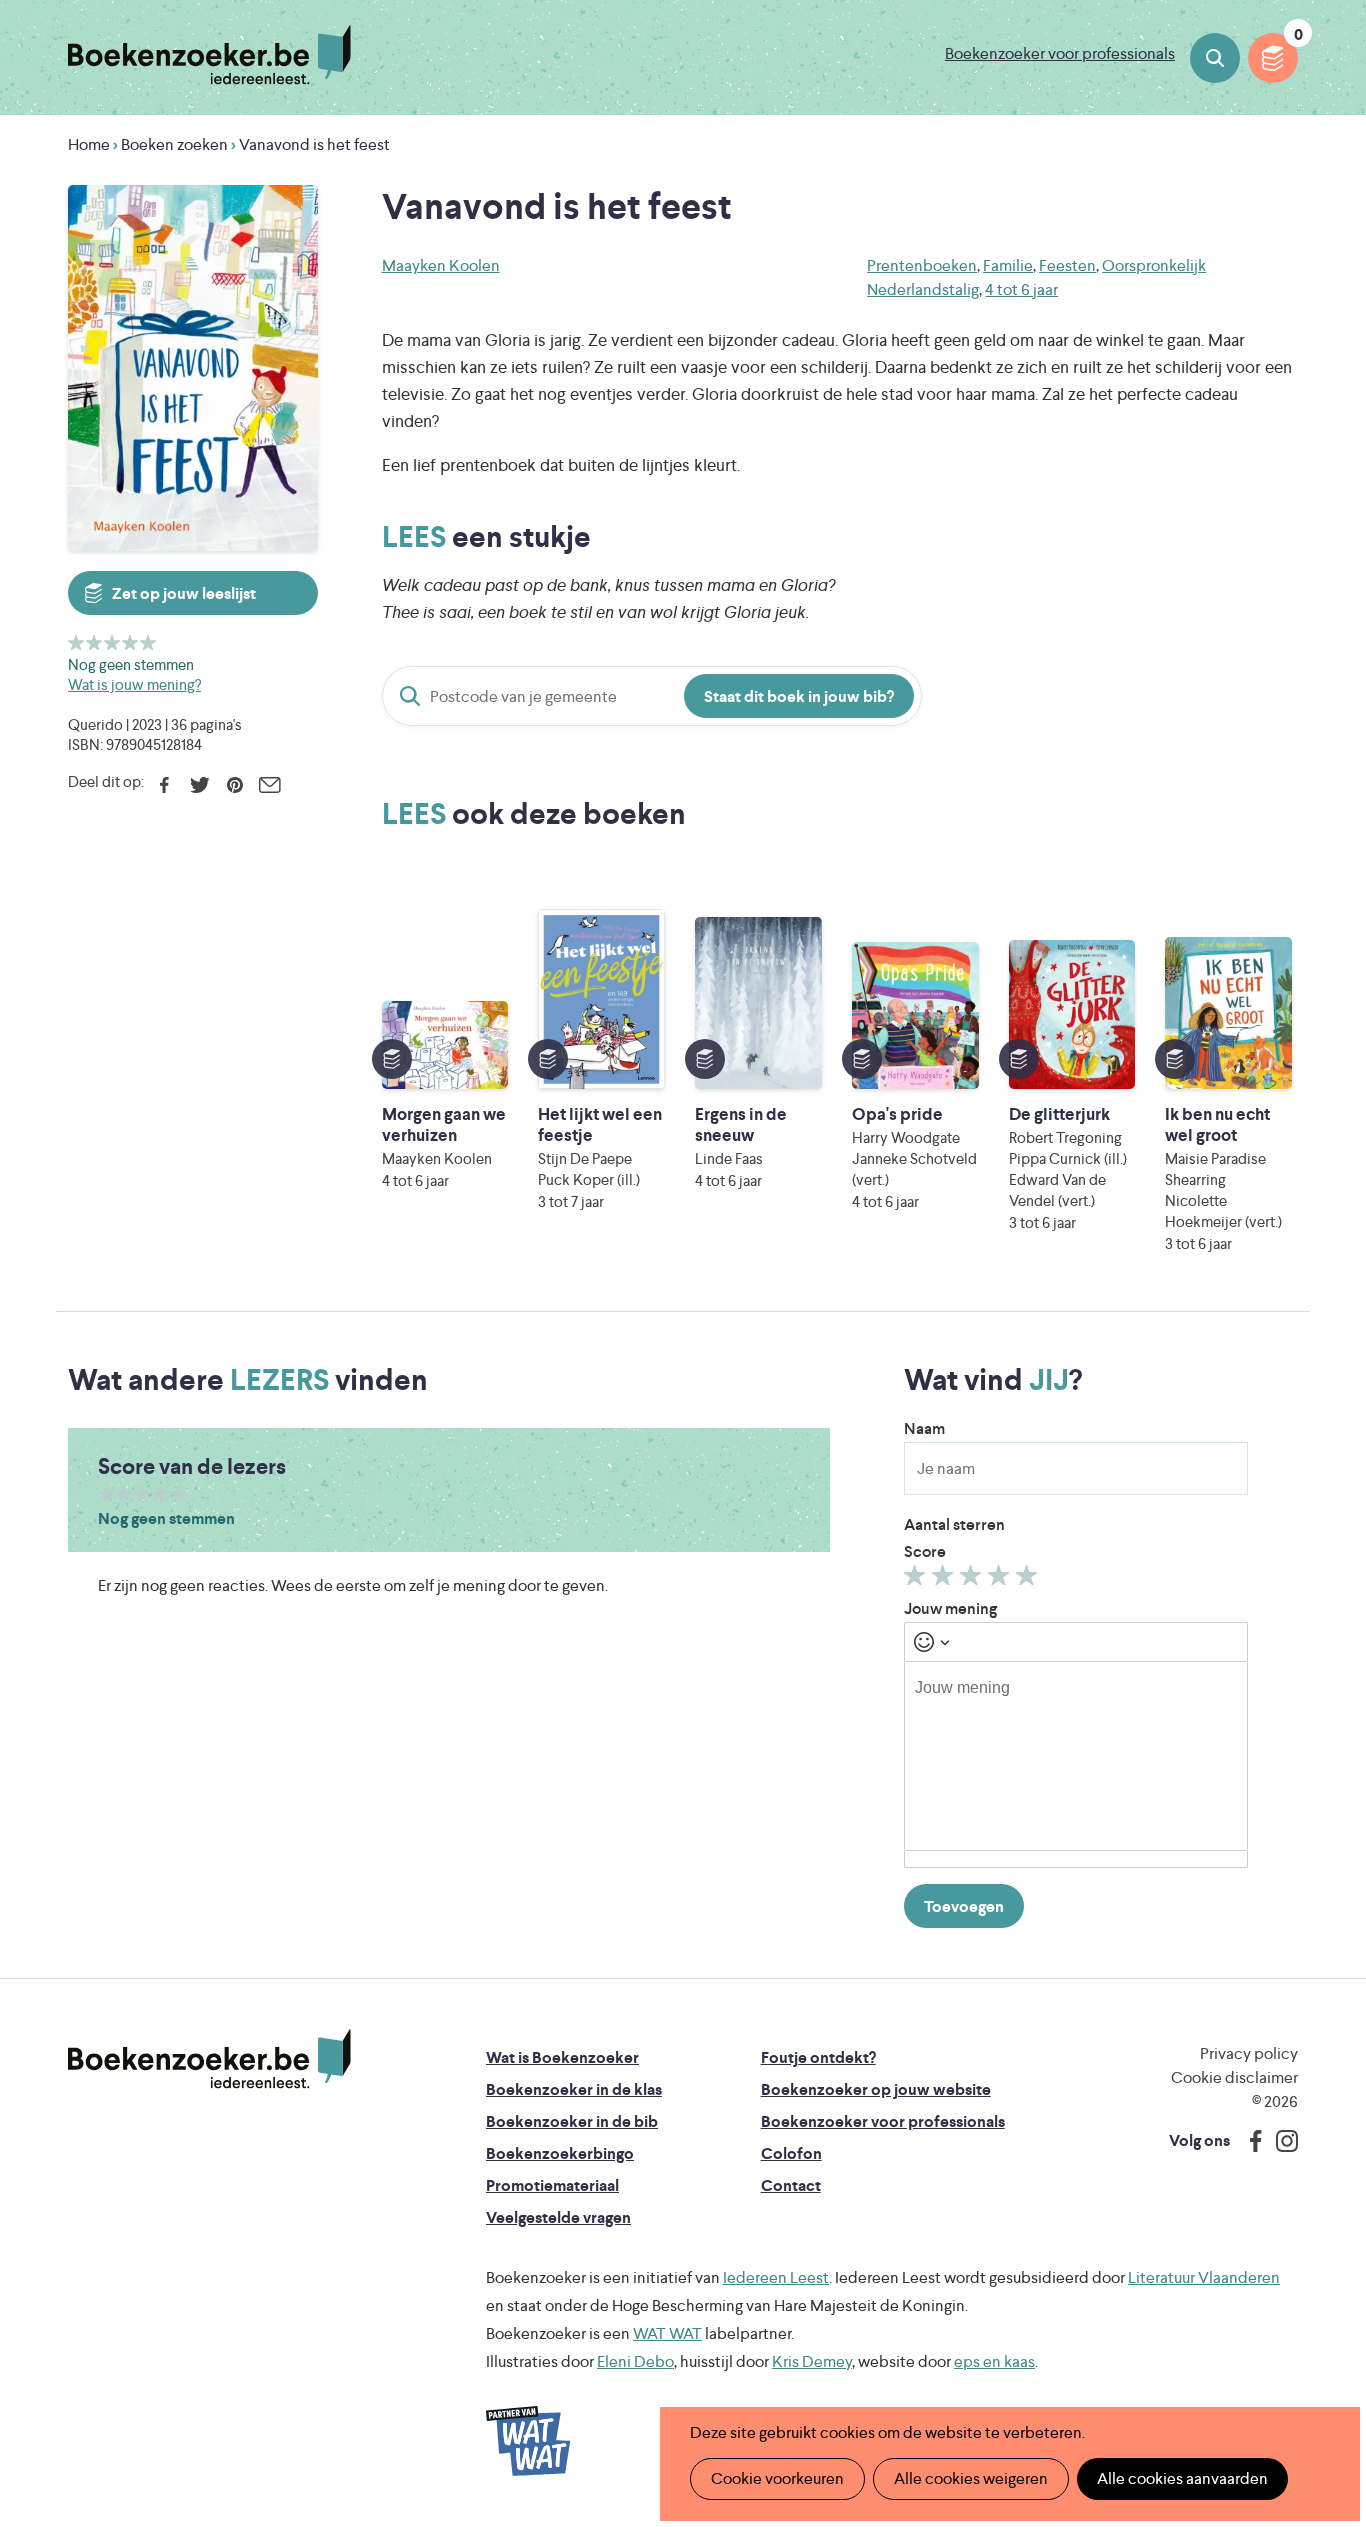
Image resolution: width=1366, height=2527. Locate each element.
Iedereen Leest (776, 2277)
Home (89, 144)
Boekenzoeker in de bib (572, 2121)
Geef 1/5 (76, 642)
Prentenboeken (922, 265)
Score (925, 1551)
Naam (924, 1428)
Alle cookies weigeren (971, 2478)
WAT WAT (667, 2333)
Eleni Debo (635, 2361)
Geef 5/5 (148, 642)
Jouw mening (950, 1608)
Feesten (1067, 265)
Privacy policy (1249, 2053)
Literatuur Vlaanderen (1204, 2277)
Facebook (164, 785)
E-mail (269, 785)
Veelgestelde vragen (558, 2217)
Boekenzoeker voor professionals (1060, 53)
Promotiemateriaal (552, 2185)
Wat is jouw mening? (134, 684)
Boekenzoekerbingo (560, 2153)
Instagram (1280, 2141)
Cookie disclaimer (1234, 2077)
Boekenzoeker (209, 55)
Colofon (791, 2153)
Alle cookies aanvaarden (1182, 2478)
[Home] (209, 2059)
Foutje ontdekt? (818, 2057)
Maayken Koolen (441, 265)
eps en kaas (994, 2361)
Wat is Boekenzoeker (562, 2057)
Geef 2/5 (94, 642)
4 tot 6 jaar (1021, 289)
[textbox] (1076, 1756)
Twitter (199, 785)
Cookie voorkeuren (777, 2478)
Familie (1008, 265)
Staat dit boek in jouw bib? (799, 696)
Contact (791, 2185)
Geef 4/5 (130, 642)
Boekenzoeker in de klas (574, 2089)
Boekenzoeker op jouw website (876, 2089)
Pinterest (234, 785)
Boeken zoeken (1215, 58)
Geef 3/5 (112, 642)
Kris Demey (812, 2361)
